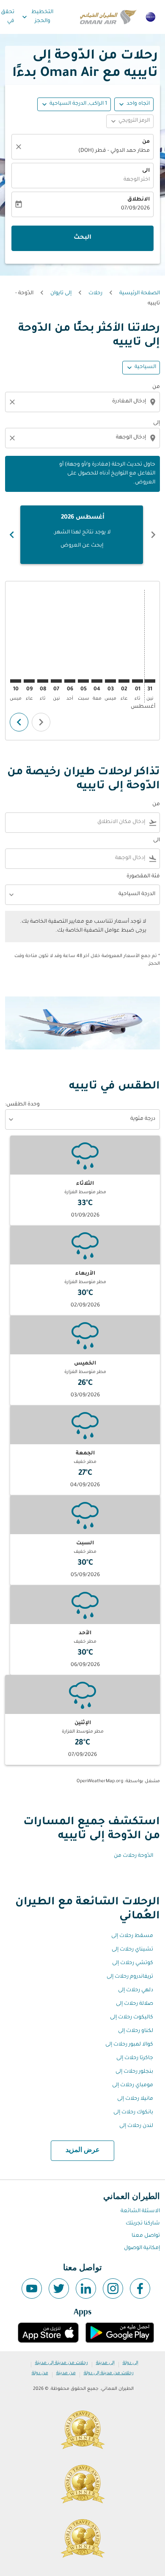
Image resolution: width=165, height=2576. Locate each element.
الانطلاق (139, 200)
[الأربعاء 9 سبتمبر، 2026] (29, 681)
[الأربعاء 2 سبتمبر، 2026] (124, 681)
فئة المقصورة (143, 876)
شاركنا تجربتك (143, 2224)
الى (146, 171)
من (146, 142)
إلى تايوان (61, 293)
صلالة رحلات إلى (135, 2004)
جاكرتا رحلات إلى (135, 2058)
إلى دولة (131, 2363)
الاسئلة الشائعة (140, 2211)
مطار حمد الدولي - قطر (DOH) (114, 151)
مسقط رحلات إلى (132, 1936)
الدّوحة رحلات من (133, 1856)
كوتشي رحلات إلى (133, 1963)
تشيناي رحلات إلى (132, 1950)
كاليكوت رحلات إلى (132, 2018)
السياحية (145, 367)
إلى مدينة (105, 2363)
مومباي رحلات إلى (133, 2085)
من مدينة (66, 2373)
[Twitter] (59, 2289)
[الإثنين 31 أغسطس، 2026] (150, 681)
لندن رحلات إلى (136, 2126)
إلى (157, 423)
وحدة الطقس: (22, 1105)
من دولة (40, 2373)
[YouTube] (32, 2289)
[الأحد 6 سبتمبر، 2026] (70, 681)
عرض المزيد (83, 2150)
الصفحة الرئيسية (140, 293)
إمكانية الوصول (142, 2248)
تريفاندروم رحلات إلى (130, 1977)
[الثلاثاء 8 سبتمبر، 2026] (43, 681)
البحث (82, 238)
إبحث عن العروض (82, 546)
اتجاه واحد (138, 104)
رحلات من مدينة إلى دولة (109, 2373)
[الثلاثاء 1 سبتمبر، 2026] (137, 681)
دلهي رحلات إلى (136, 1990)
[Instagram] (113, 2289)
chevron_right (12, 535)
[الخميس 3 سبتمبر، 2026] (110, 681)
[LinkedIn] (86, 2289)
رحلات (95, 293)
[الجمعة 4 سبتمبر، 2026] (97, 681)
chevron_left (153, 535)
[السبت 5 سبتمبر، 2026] (83, 681)
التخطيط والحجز (37, 17)
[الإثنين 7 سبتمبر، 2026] (56, 681)
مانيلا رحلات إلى (135, 2099)
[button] (74, 104)
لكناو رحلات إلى (136, 2031)
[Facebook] (140, 2289)
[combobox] (82, 402)
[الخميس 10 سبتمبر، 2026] (16, 681)
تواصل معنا (146, 2236)
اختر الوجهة (137, 180)
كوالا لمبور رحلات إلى (129, 2045)
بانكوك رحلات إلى (133, 2113)
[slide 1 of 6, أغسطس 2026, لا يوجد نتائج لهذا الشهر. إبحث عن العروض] (82, 535)
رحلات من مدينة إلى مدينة (62, 2363)
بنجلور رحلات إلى (134, 2072)
